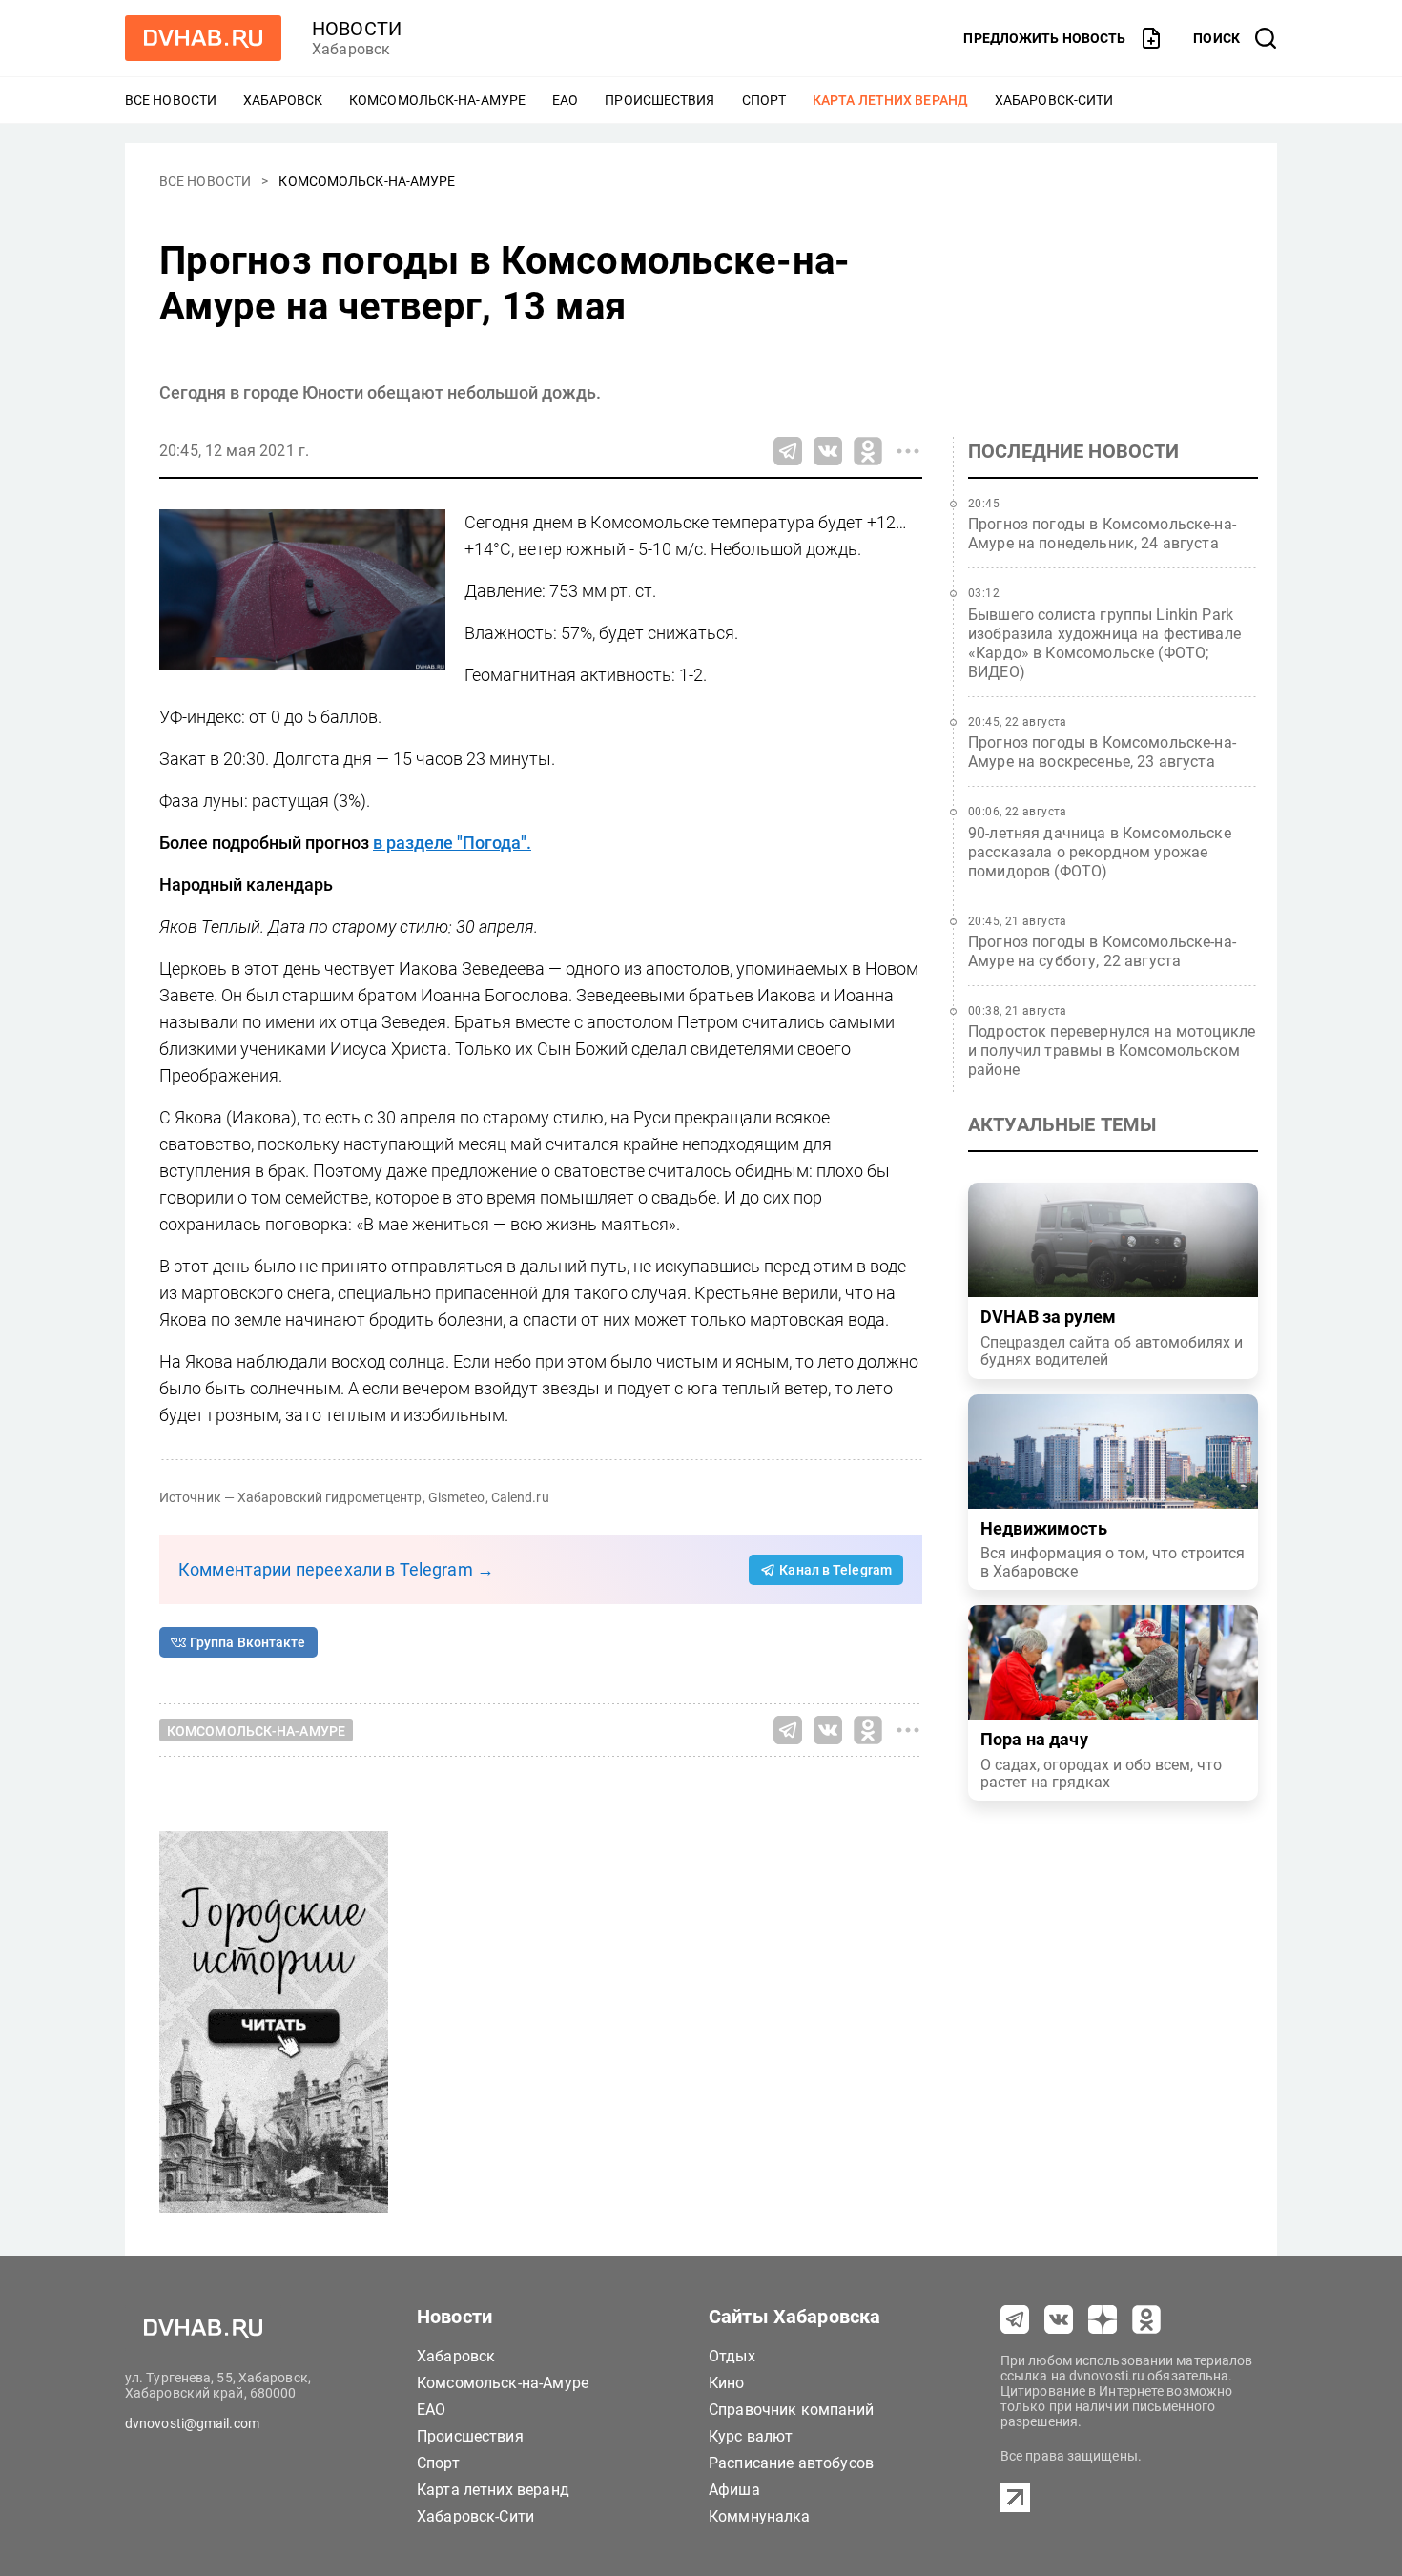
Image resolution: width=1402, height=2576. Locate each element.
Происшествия (660, 100)
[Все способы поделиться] (908, 451)
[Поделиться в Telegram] (788, 451)
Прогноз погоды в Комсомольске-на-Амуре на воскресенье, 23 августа (1102, 752)
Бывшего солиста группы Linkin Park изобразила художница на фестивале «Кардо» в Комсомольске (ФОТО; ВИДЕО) (1104, 643)
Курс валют (751, 2436)
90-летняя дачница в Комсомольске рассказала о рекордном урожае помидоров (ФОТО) (1100, 852)
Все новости (171, 100)
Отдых (732, 2356)
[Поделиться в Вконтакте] (828, 451)
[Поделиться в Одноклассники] (868, 451)
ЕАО (565, 100)
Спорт (764, 100)
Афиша (734, 2490)
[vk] (1059, 2319)
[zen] (1103, 2319)
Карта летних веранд (890, 100)
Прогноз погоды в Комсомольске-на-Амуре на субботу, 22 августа (1102, 951)
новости (357, 29)
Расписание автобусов (791, 2463)
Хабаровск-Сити (1054, 100)
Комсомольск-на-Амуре (437, 100)
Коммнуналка (760, 2516)
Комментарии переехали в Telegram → (336, 1569)
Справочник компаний (791, 2410)
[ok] (1146, 2319)
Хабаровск (283, 100)
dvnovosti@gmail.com (192, 2423)
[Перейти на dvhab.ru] (203, 38)
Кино (727, 2383)
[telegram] (1015, 2319)
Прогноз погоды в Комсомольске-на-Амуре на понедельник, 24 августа (1102, 534)
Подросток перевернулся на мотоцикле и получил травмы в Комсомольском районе (1112, 1051)
